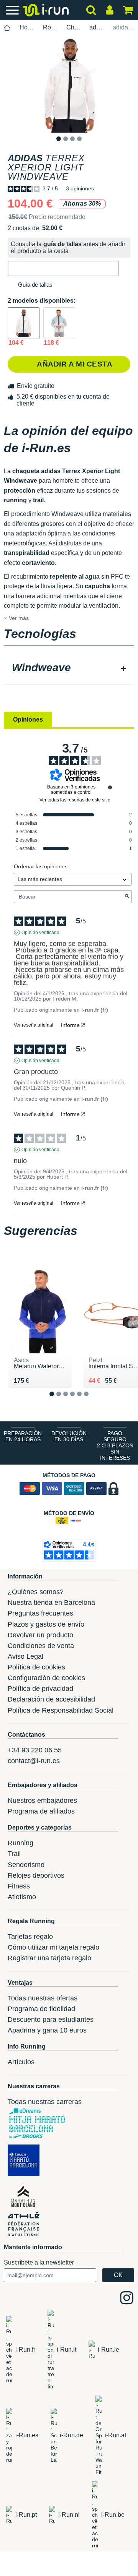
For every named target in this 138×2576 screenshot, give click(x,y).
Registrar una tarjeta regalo (49, 1958)
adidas (97, 27)
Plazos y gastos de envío (46, 1624)
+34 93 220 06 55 (35, 1750)
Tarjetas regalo (30, 1937)
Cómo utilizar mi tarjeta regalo (53, 1947)
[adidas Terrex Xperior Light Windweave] (24, 323)
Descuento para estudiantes (51, 2020)
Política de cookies (36, 1667)
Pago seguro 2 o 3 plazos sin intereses (115, 1445)
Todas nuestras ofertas (43, 1998)
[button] (63, 268)
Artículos (21, 2062)
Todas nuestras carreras (45, 2102)
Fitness (19, 1886)
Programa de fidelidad (41, 2009)
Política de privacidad (40, 1689)
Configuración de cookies (46, 1678)
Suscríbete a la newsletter (39, 2262)
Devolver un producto (40, 1635)
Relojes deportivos (36, 1875)
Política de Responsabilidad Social (61, 1710)
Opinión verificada (40, 933)
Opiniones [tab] (28, 719)
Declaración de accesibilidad (51, 1699)
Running (21, 1843)
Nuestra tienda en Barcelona (51, 1603)
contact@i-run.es (34, 1761)
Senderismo (26, 1865)
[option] (69, 85)
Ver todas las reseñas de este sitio (75, 800)
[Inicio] (7, 28)
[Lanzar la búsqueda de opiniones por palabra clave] (127, 897)
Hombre (27, 27)
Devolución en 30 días (69, 1436)
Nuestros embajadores (42, 1801)
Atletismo (22, 1897)
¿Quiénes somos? (36, 1592)
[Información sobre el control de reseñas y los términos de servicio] (110, 787)
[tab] (69, 668)
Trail (14, 1854)
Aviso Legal (25, 1656)
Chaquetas (74, 27)
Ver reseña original (34, 1025)
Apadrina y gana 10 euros (47, 2030)
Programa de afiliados (41, 1811)
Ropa (50, 27)
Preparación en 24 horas (23, 1436)
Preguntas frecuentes (40, 1613)
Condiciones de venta (41, 1646)
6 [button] (92, 1400)
